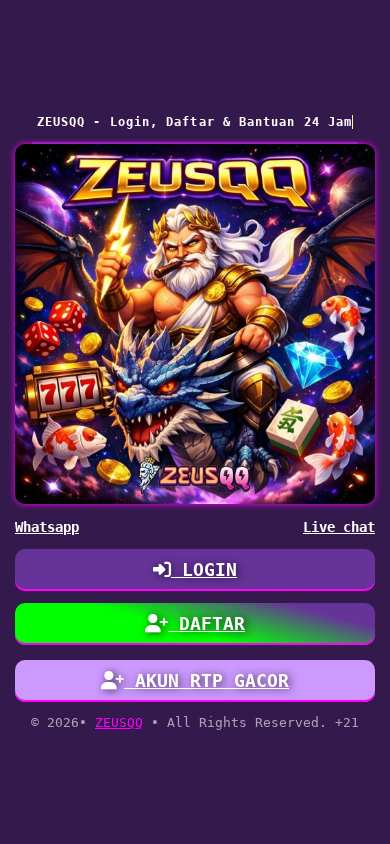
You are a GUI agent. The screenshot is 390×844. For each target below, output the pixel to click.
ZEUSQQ (119, 722)
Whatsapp (47, 527)
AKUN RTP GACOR (206, 680)
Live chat (339, 527)
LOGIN (204, 569)
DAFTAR (206, 623)
